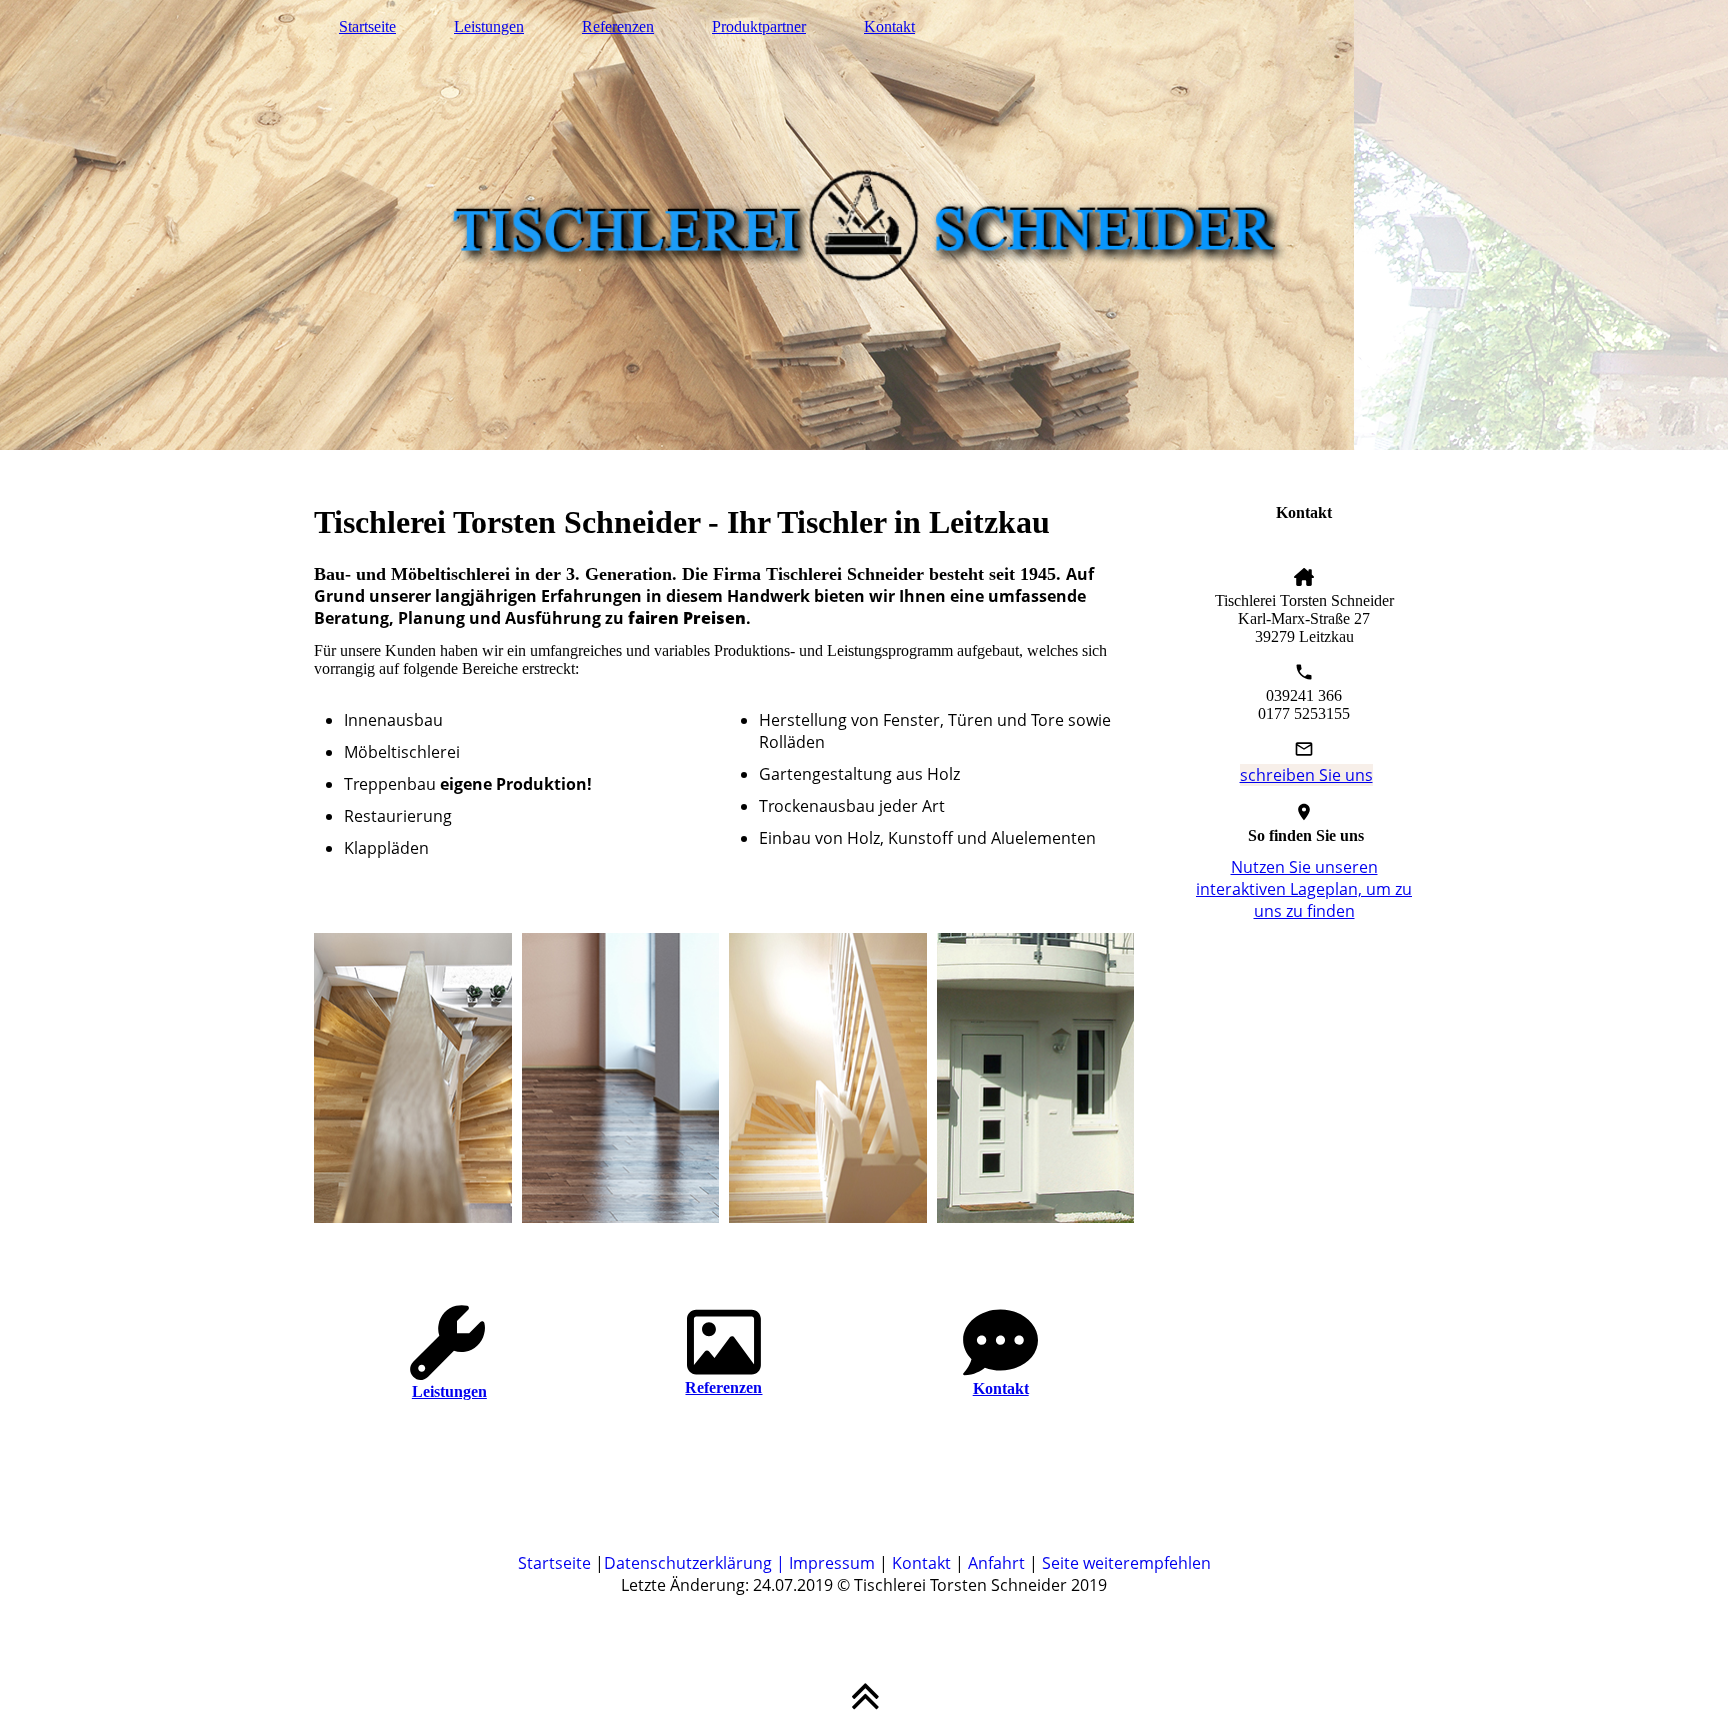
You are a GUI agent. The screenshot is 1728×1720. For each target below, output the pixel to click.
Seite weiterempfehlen (1126, 1563)
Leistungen (489, 26)
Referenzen (618, 26)
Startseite (367, 26)
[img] (864, 225)
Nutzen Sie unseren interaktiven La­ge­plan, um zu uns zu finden (1304, 889)
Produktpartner (759, 26)
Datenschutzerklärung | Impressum (739, 1563)
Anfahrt (996, 1563)
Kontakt (889, 26)
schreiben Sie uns (1306, 775)
